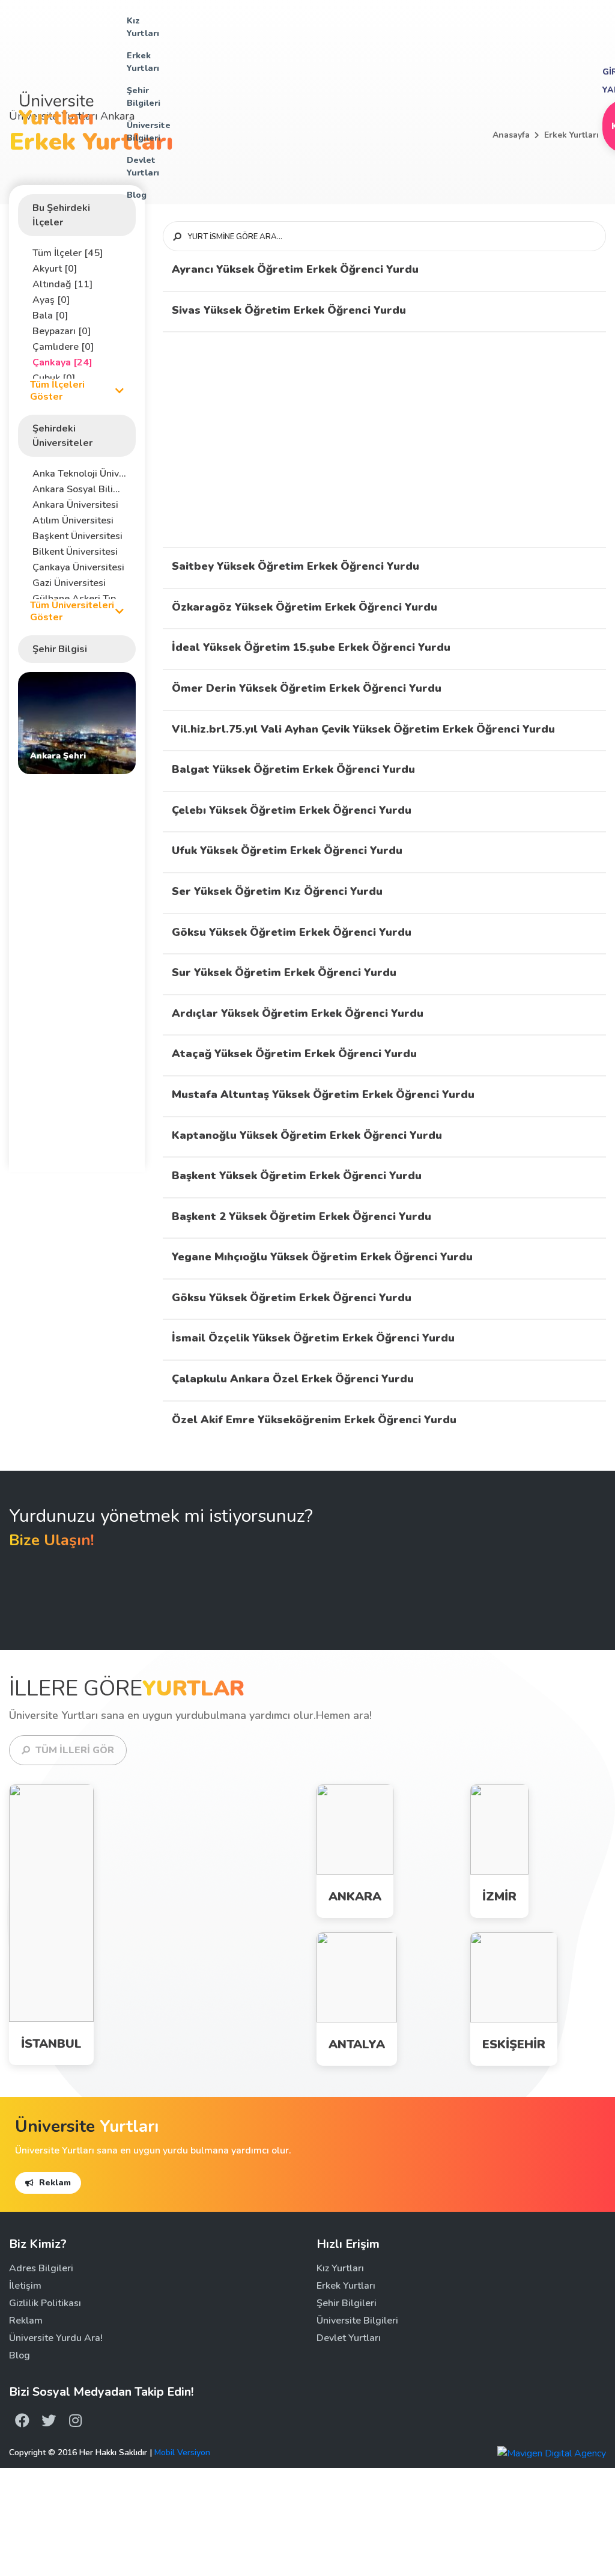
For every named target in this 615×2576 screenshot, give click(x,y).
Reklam (54, 2183)
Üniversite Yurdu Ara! (56, 2338)
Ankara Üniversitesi (75, 505)
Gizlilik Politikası (45, 2303)
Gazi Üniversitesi (69, 583)
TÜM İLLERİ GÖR (74, 1750)
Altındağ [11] (62, 284)
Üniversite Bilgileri (149, 132)
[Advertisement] (380, 106)
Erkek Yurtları (143, 62)
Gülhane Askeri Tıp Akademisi (80, 599)
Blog (137, 195)
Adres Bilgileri (41, 2268)
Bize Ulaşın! (52, 1540)
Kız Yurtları (143, 27)
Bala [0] (50, 316)
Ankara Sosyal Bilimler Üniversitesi (80, 489)
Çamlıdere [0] (63, 347)
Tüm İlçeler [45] (68, 253)
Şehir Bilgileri (144, 97)
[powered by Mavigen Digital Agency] (552, 2453)
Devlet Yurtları (143, 166)
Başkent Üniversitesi (77, 536)
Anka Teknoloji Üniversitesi (80, 474)
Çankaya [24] (62, 362)
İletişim (25, 2286)
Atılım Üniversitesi (73, 520)
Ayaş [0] (51, 300)
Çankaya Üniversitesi (78, 567)
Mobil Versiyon (182, 2452)
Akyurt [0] (55, 269)
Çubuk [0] (54, 378)
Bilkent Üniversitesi (75, 552)
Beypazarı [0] (62, 331)
